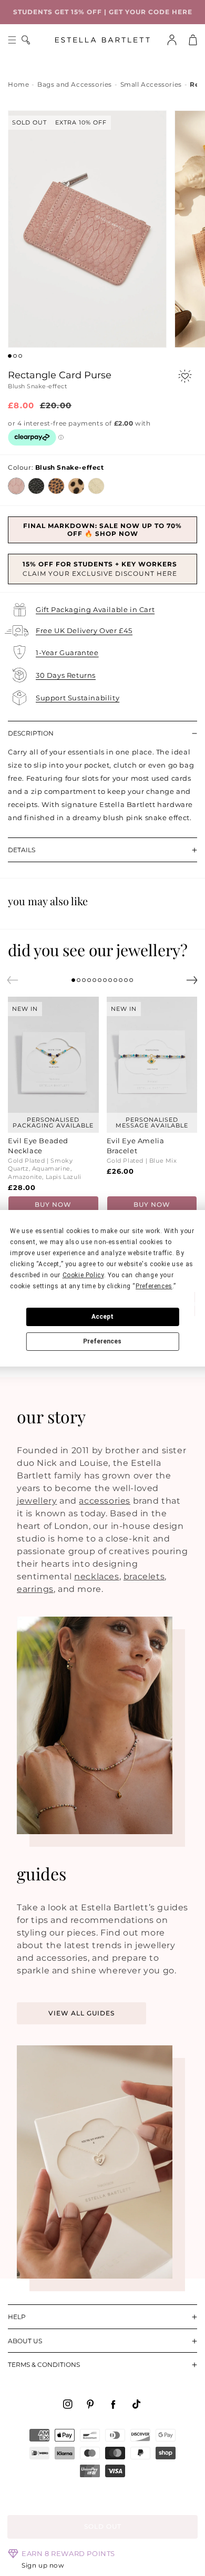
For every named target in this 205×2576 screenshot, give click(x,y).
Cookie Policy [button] (83, 1275)
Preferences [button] (154, 1286)
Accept (102, 1317)
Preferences (102, 1341)
